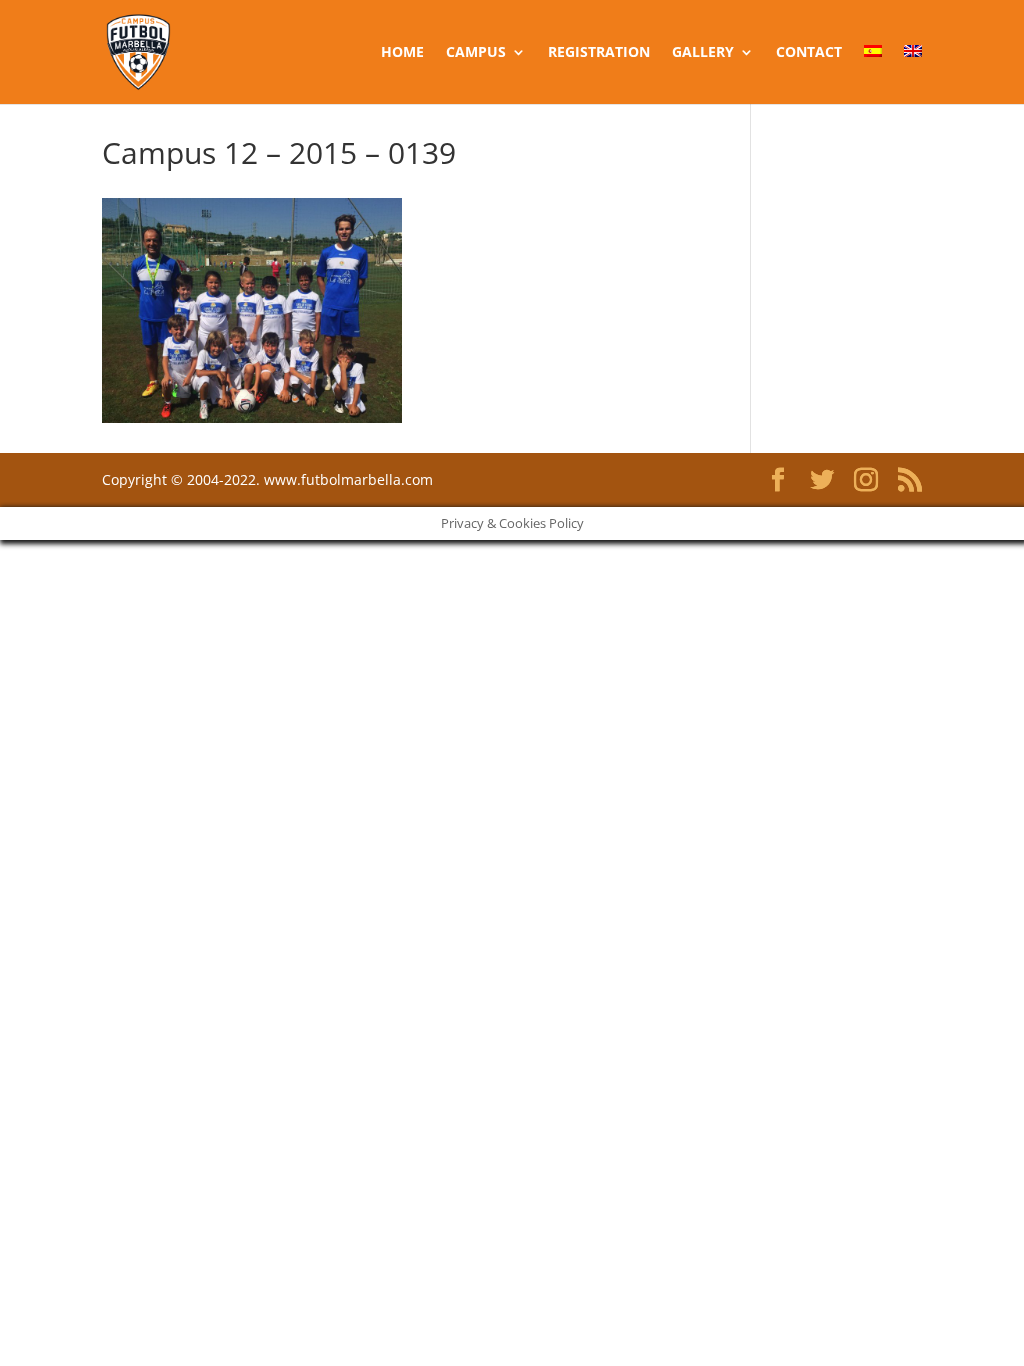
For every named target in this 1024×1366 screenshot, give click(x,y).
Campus (476, 53)
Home (402, 53)
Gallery (703, 53)
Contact (809, 53)
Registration (599, 53)
